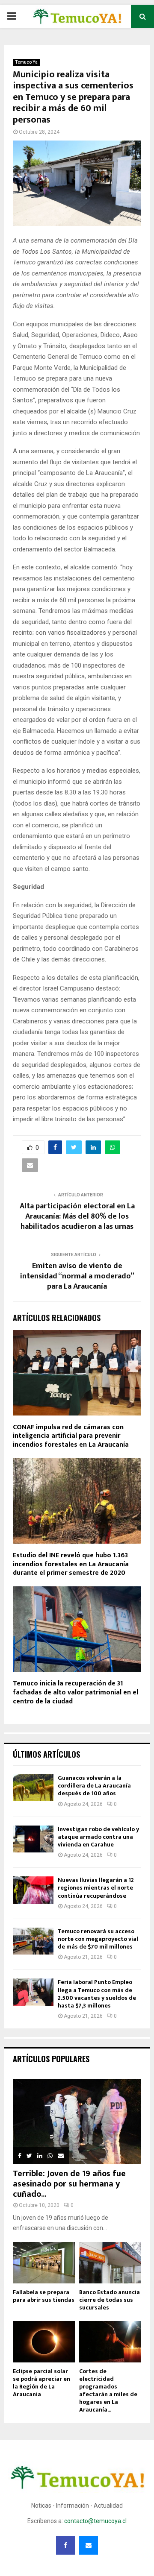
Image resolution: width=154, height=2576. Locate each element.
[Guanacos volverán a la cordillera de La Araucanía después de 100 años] (33, 1788)
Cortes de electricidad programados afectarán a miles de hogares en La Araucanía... (108, 2390)
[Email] (89, 2545)
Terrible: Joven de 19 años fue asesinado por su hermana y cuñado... (69, 2184)
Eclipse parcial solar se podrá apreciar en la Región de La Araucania (41, 2383)
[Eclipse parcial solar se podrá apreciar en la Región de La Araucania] (44, 2342)
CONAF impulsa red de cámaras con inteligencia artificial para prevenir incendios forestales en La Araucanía (71, 1436)
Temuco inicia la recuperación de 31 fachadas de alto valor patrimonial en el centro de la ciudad (76, 1692)
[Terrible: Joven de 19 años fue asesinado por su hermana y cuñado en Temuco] (77, 2122)
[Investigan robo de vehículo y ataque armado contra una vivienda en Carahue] (33, 1839)
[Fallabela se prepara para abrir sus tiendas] (44, 2263)
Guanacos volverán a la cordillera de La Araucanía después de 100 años (94, 1786)
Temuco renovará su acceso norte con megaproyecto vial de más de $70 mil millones (98, 1939)
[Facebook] (65, 2545)
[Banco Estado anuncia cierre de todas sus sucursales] (110, 2263)
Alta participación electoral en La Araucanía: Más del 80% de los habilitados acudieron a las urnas (77, 1216)
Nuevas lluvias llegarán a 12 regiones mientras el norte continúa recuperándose (96, 1888)
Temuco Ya (26, 62)
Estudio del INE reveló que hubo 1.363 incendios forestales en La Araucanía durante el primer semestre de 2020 (71, 1564)
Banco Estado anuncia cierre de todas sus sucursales (110, 2300)
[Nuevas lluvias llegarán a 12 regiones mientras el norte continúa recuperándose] (33, 1890)
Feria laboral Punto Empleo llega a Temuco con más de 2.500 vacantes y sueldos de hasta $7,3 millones (97, 1994)
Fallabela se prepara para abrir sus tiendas (44, 2296)
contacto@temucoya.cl (95, 2521)
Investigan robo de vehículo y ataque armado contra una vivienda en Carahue (98, 1837)
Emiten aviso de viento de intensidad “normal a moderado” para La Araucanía (77, 1276)
